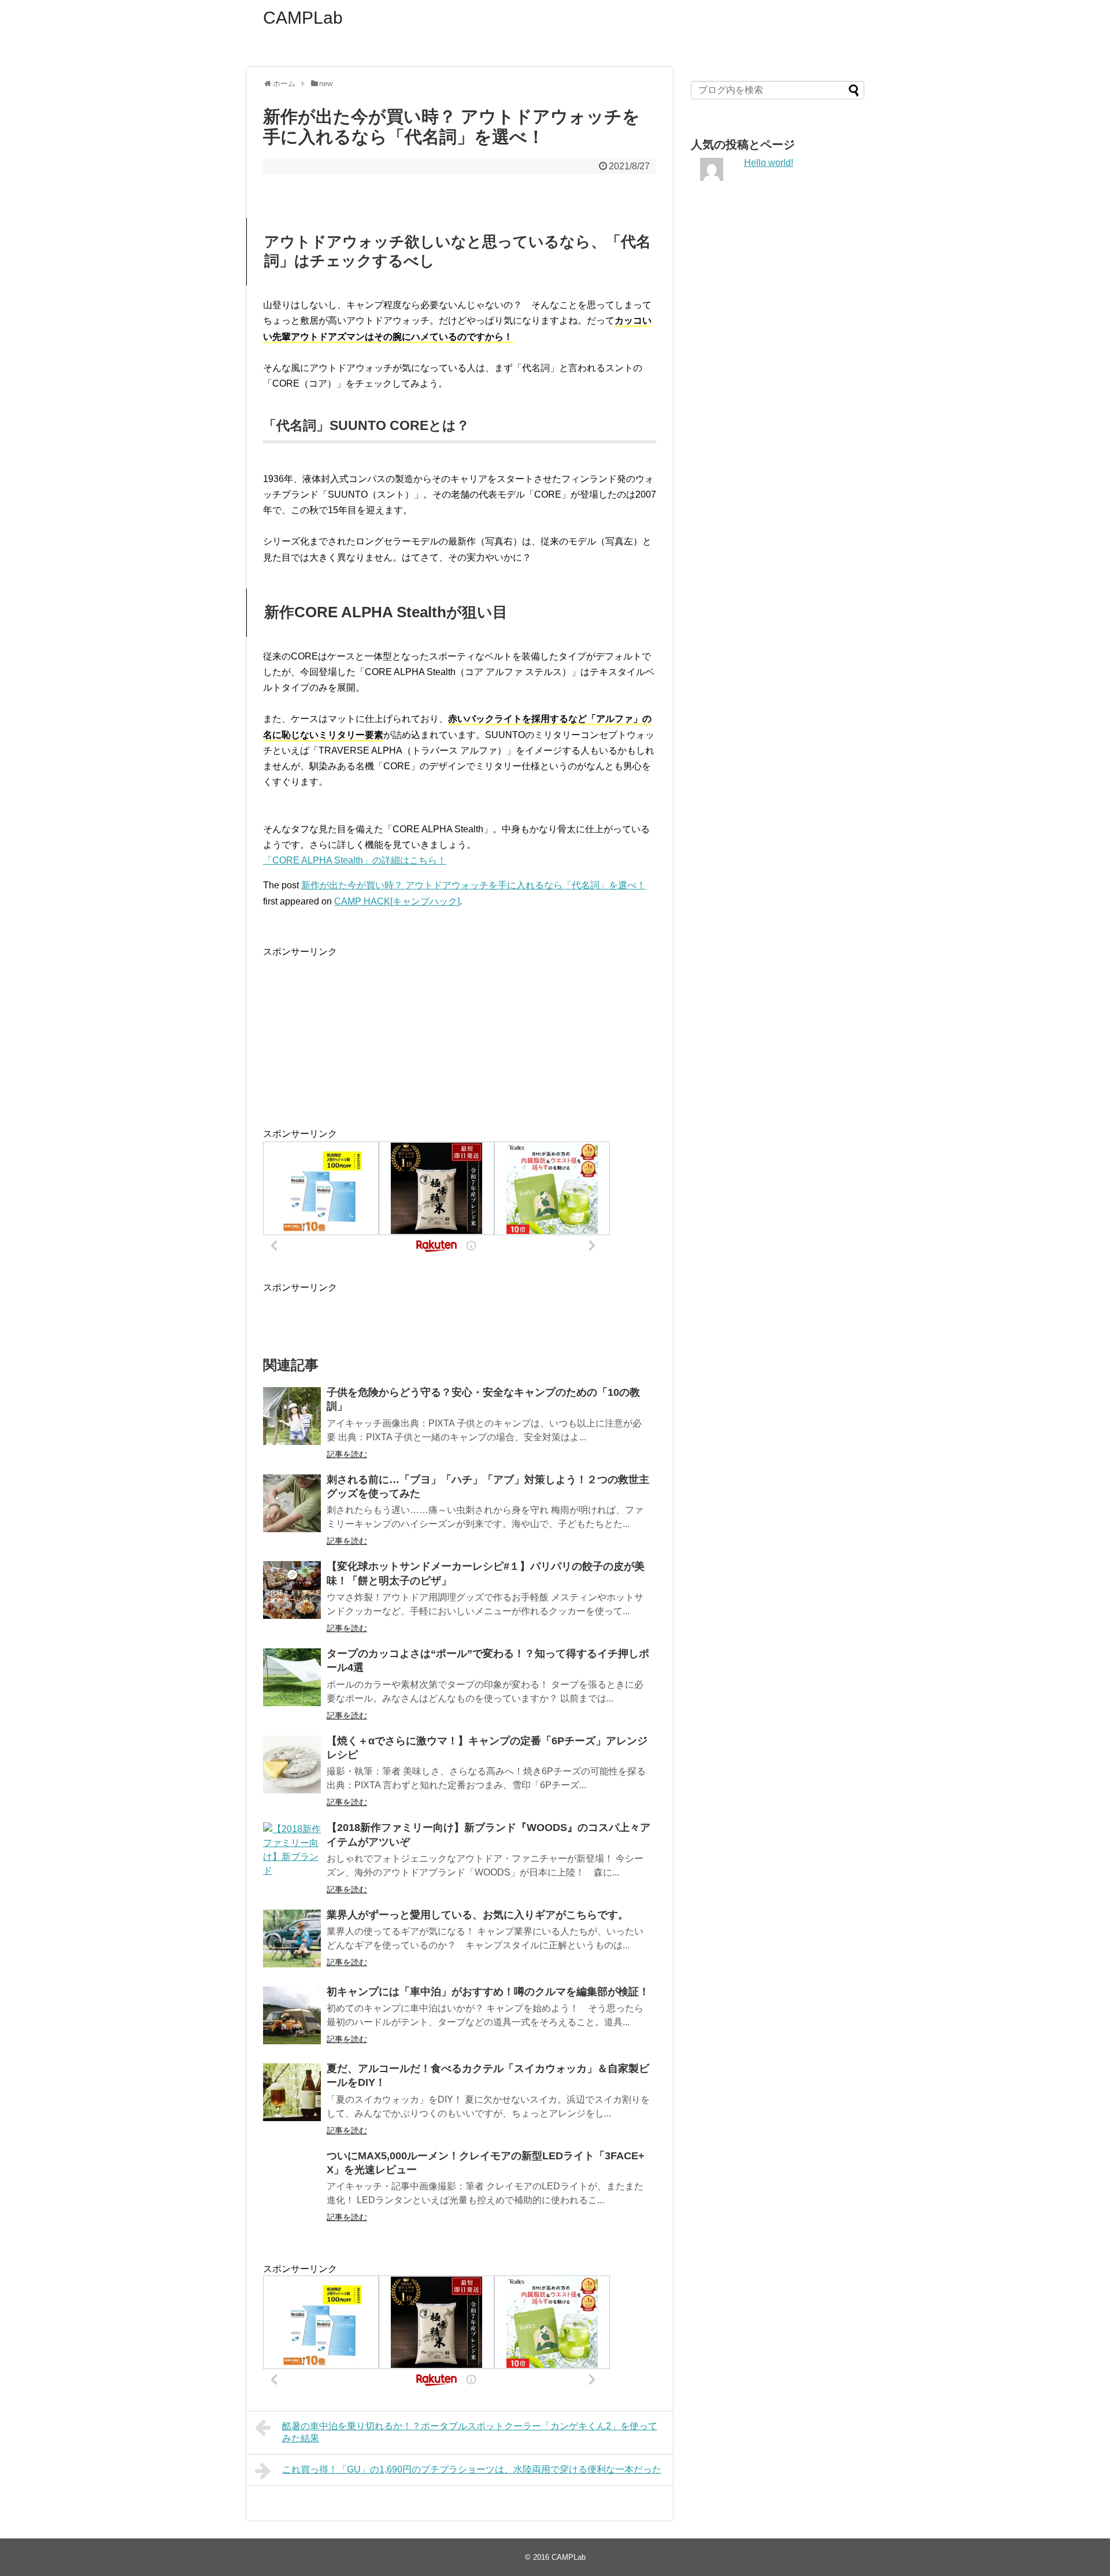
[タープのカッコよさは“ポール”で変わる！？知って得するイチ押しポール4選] (292, 1677)
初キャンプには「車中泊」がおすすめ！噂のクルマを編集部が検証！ (488, 1992)
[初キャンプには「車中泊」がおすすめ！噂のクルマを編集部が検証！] (292, 2015)
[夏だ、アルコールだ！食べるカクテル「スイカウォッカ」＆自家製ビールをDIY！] (292, 2092)
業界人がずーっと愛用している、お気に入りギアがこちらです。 (478, 1915)
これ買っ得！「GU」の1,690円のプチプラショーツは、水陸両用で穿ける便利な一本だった (472, 2469)
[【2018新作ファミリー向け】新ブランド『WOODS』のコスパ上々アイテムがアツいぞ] (292, 1851)
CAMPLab (303, 18)
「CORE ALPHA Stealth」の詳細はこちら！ (355, 860)
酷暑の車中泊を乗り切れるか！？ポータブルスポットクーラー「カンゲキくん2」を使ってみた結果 (470, 2432)
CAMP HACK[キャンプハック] (397, 901)
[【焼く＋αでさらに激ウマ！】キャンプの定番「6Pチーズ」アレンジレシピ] (292, 1765)
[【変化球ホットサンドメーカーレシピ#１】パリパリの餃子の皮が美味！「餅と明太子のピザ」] (292, 1590)
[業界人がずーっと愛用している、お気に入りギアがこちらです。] (292, 1939)
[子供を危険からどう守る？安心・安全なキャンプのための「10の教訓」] (292, 1416)
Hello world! (769, 163)
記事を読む (347, 1454)
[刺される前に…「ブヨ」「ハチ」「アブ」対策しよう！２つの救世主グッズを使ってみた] (292, 1503)
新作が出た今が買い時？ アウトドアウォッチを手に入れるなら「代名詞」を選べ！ (473, 885)
